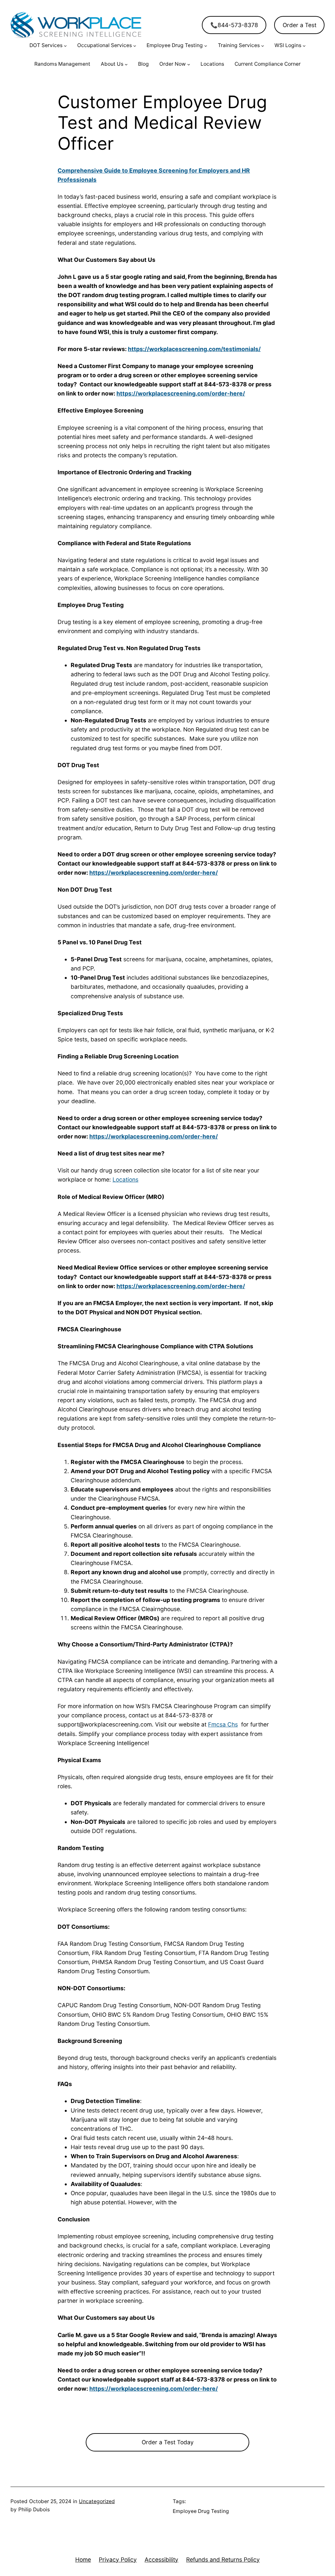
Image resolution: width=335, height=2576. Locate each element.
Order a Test (300, 25)
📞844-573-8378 (234, 25)
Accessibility (161, 2559)
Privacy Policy (118, 2559)
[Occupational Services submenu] (135, 46)
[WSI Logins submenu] (304, 46)
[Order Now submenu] (189, 64)
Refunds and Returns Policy (223, 2559)
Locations (125, 1179)
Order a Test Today (168, 2442)
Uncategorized (97, 2501)
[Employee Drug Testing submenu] (206, 46)
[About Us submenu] (126, 64)
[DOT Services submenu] (65, 46)
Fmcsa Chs (223, 1724)
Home (83, 2559)
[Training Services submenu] (263, 46)
